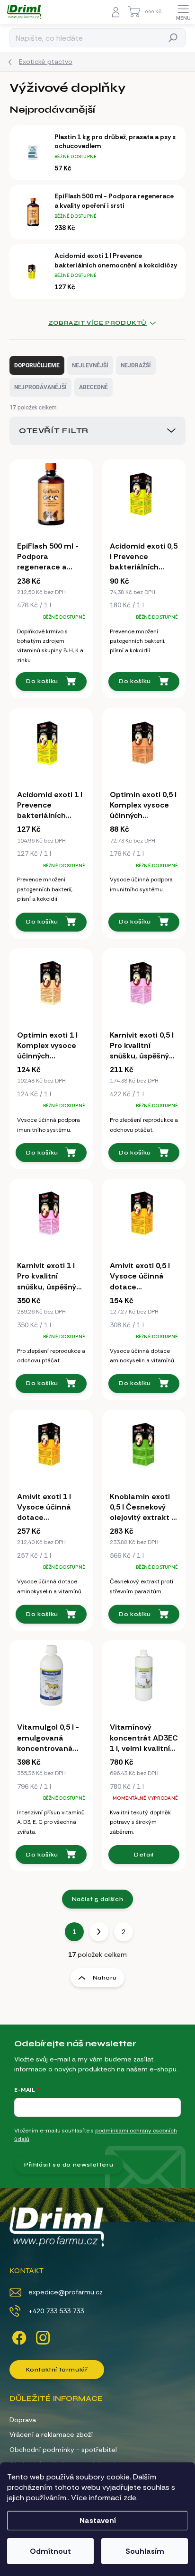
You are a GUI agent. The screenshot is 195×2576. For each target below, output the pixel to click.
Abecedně (93, 387)
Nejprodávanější (40, 387)
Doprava (23, 2420)
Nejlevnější (90, 365)
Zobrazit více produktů (97, 323)
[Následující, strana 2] (99, 1932)
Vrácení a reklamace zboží (51, 2434)
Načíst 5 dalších (98, 1899)
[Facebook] (18, 2336)
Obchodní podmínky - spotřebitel (63, 2450)
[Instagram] (41, 2336)
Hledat (173, 38)
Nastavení (98, 2520)
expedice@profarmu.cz (66, 2292)
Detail (144, 1855)
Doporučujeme (37, 365)
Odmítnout (50, 2551)
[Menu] (183, 12)
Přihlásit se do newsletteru (69, 2165)
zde (130, 2498)
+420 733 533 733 (56, 2311)
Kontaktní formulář (57, 2370)
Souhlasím (145, 2551)
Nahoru (105, 1978)
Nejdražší (136, 365)
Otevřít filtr (54, 431)
